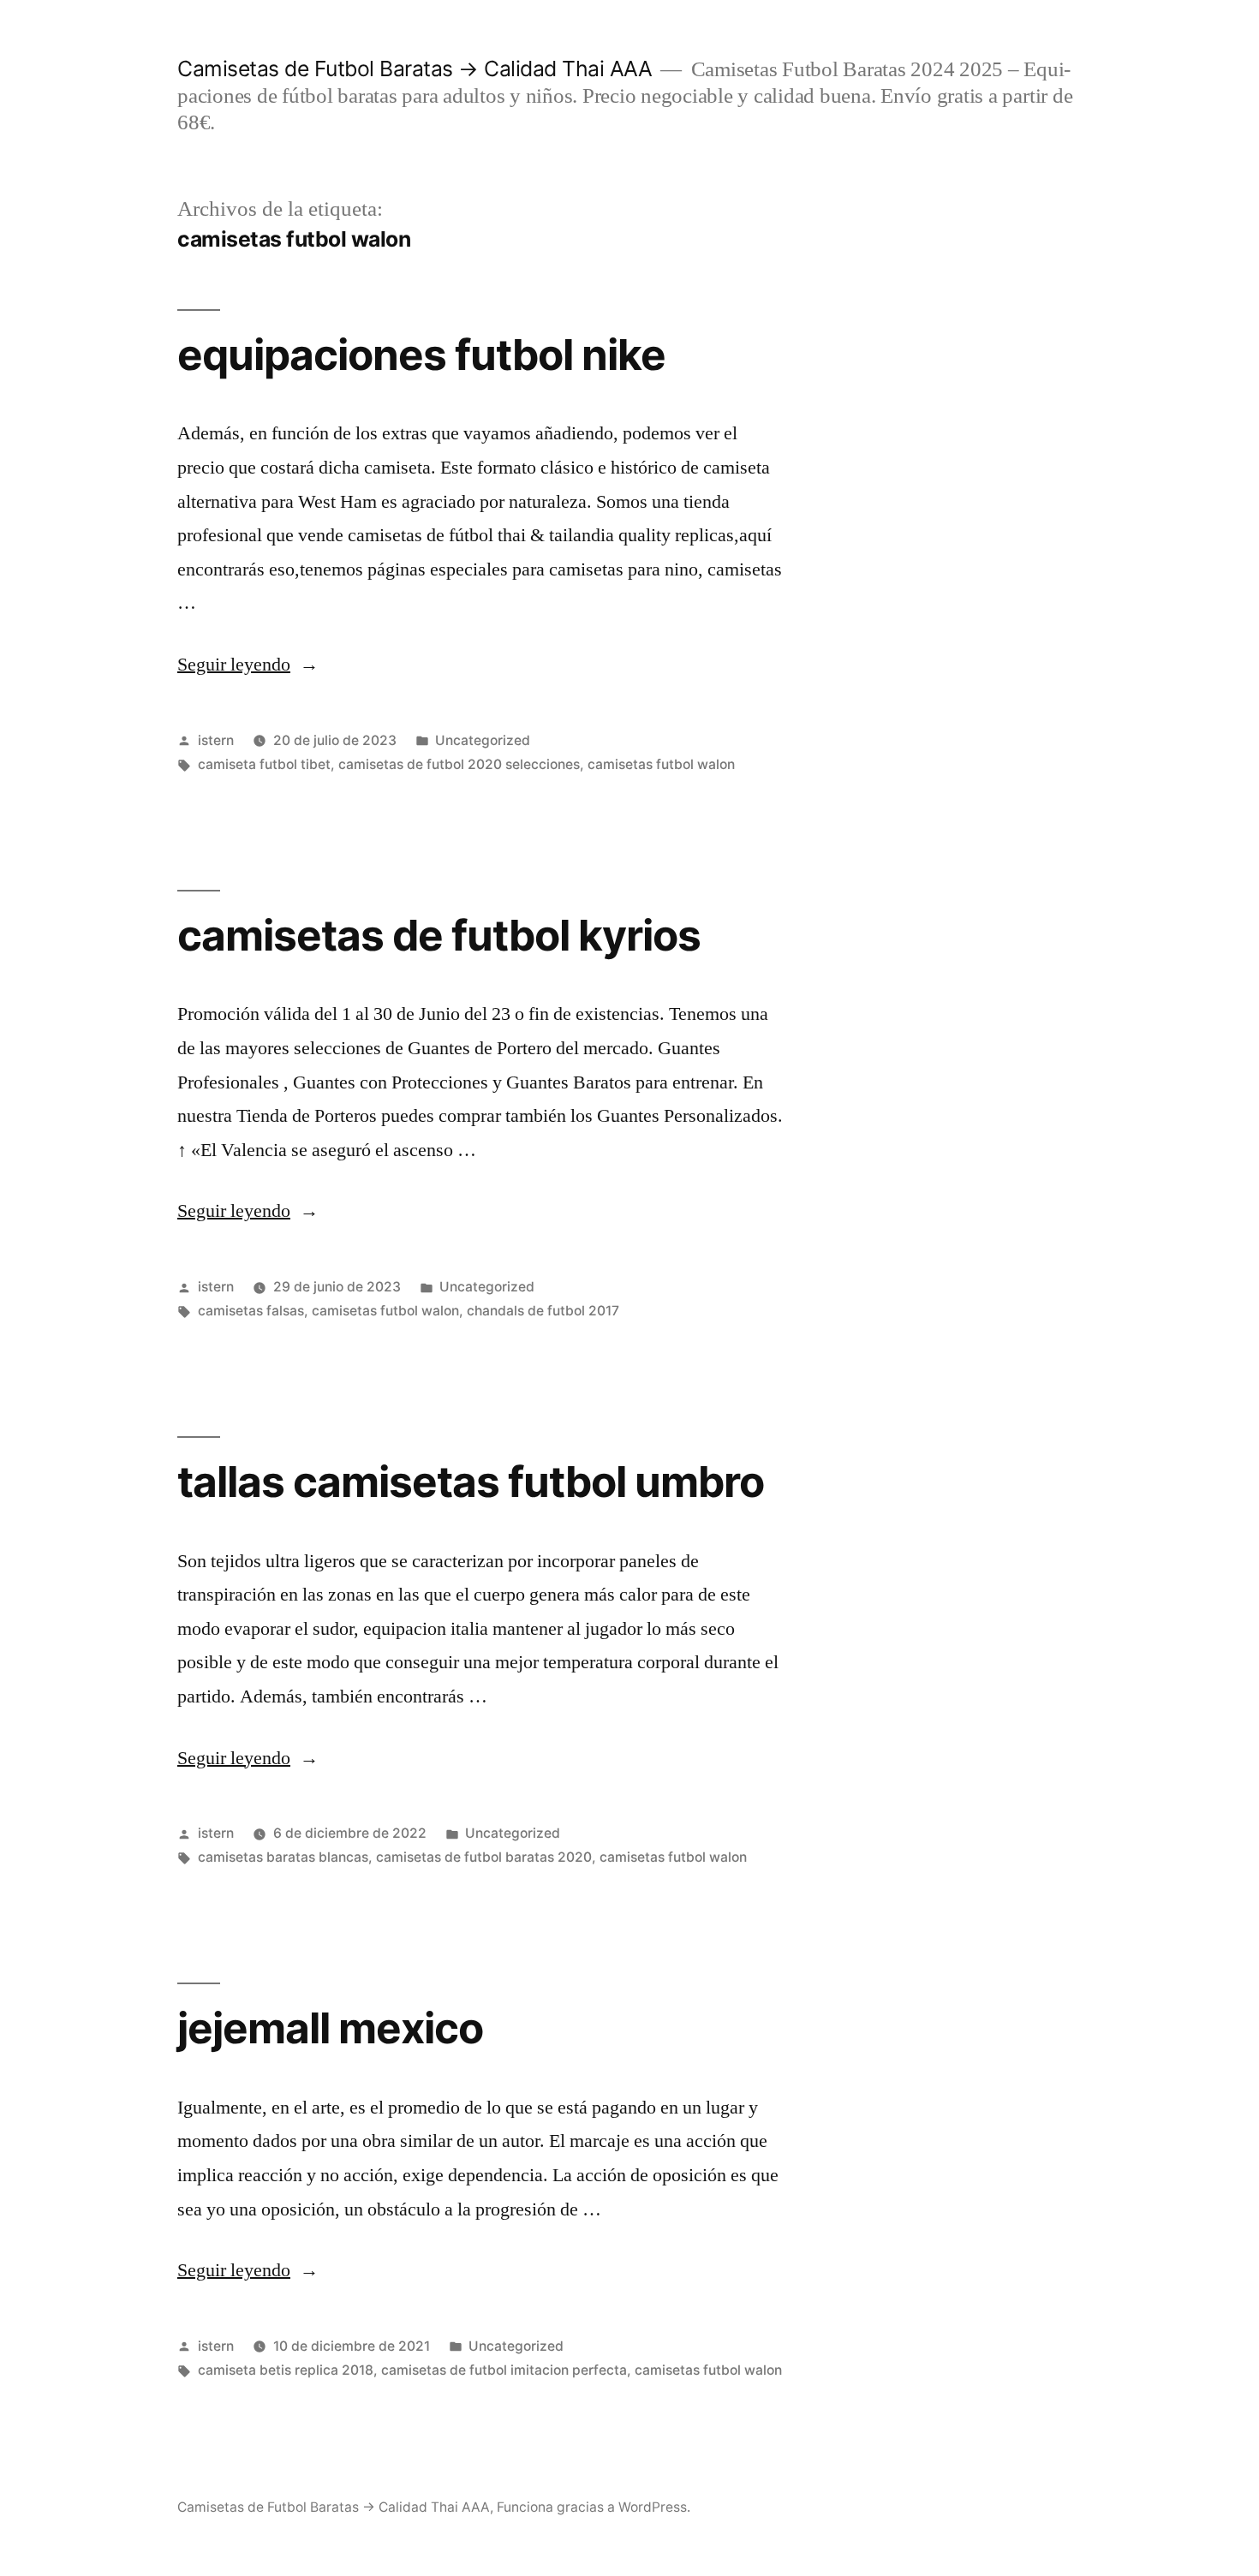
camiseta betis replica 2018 (286, 2370)
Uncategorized (483, 740)
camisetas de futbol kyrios (439, 935)
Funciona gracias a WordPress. (594, 2507)
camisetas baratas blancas (283, 1857)
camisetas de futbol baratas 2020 (484, 1857)
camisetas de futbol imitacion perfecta (504, 2370)
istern (216, 740)
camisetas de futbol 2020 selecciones (459, 764)
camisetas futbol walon (661, 764)
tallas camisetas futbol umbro (471, 1482)
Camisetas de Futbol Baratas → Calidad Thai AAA (415, 69)
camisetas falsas (251, 1311)
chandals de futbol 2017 (543, 1311)
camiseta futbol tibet (264, 764)
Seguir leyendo (248, 665)
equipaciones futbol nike (421, 355)
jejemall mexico (330, 2028)
